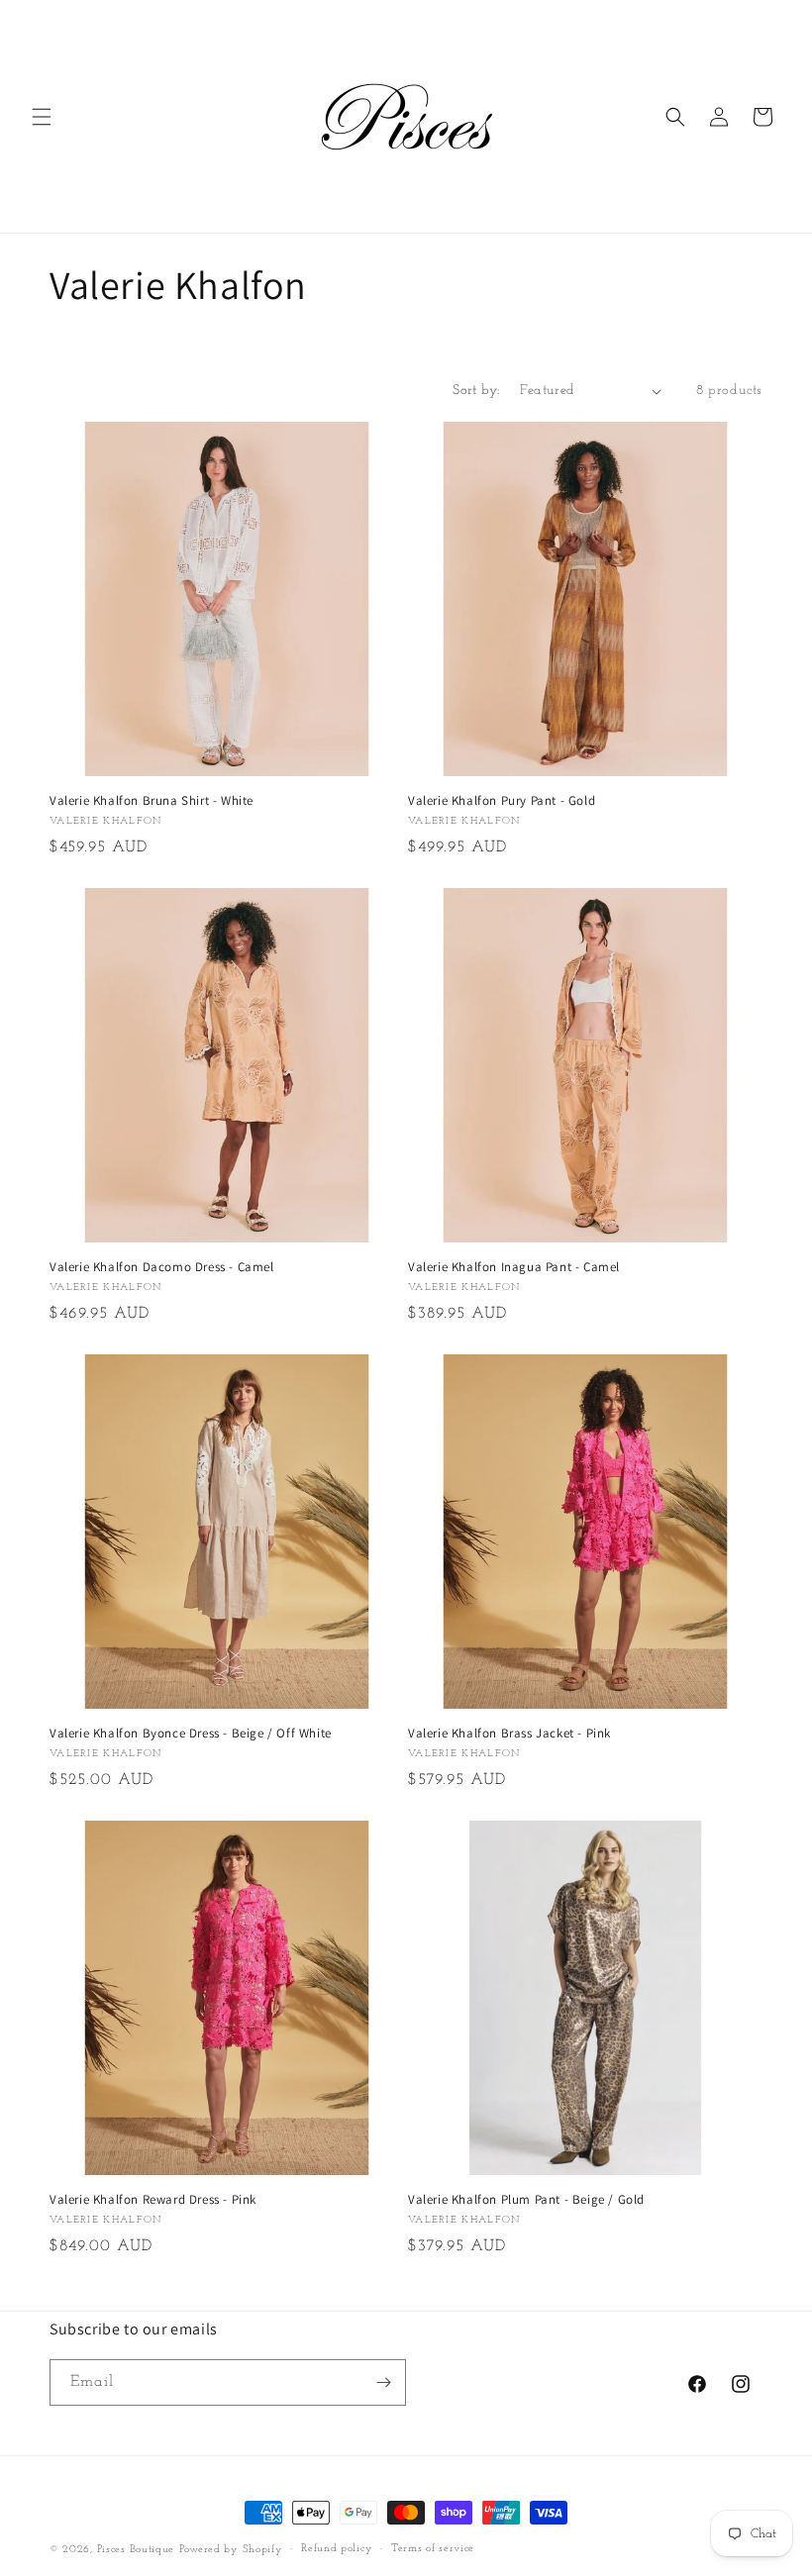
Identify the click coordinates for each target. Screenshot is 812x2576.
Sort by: (476, 391)
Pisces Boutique (136, 2550)
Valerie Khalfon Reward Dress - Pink (153, 2200)
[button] (42, 117)
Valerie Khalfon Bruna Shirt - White (152, 801)
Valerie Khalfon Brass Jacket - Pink (509, 1734)
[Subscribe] (383, 2382)
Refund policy (337, 2549)
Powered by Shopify (231, 2550)
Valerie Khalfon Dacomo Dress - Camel (162, 1267)
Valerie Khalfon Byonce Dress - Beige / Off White (191, 1734)
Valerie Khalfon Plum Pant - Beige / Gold (526, 2200)
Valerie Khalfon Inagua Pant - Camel (514, 1267)
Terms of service (433, 2549)
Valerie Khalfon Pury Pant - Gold (502, 801)
